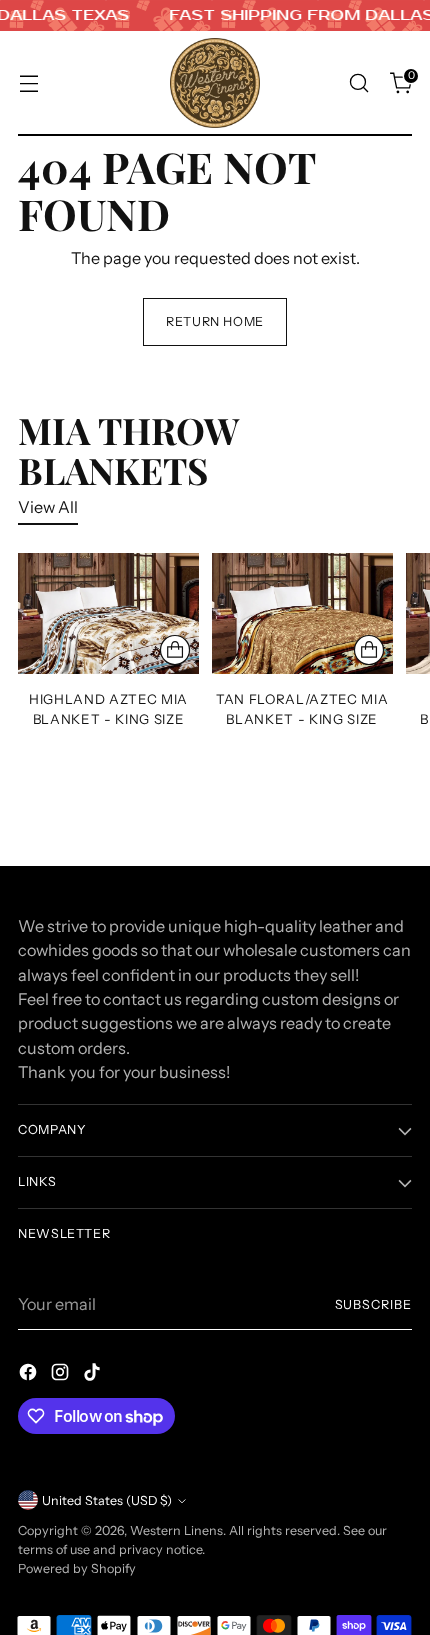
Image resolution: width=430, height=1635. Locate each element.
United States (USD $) (107, 1500)
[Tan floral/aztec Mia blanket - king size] (302, 613)
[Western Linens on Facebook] (30, 1375)
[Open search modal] (358, 83)
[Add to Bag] (175, 650)
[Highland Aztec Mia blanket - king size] (108, 613)
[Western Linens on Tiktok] (94, 1375)
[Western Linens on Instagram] (62, 1375)
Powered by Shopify (77, 1568)
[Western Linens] (215, 83)
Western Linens (176, 1530)
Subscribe (374, 1304)
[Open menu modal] (28, 83)
